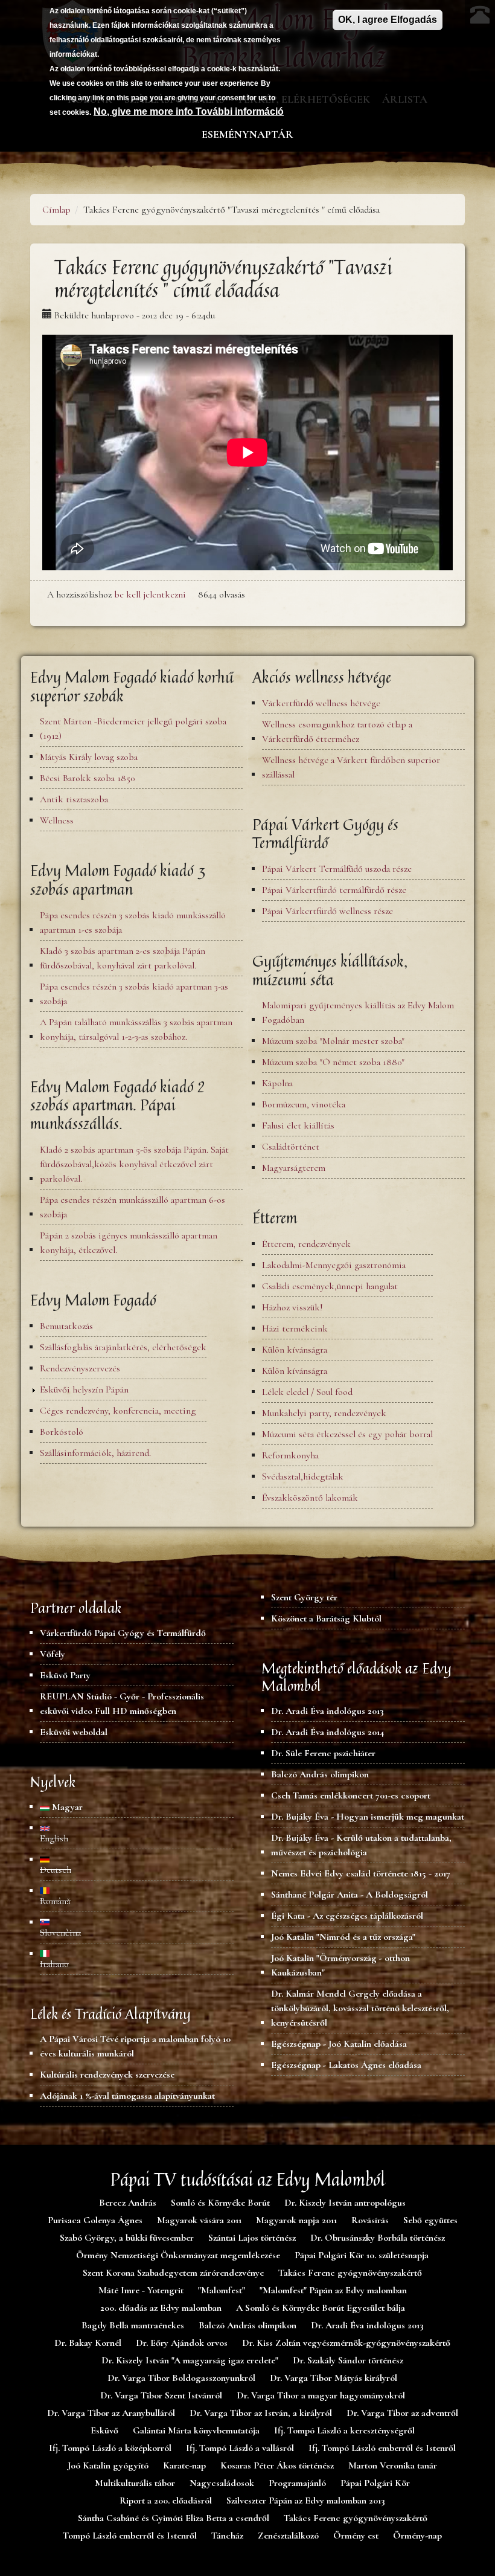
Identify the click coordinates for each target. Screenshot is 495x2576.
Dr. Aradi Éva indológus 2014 (327, 1732)
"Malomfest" (222, 2290)
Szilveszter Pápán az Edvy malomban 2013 (306, 2500)
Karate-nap (184, 2465)
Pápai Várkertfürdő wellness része (327, 911)
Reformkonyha (290, 1455)
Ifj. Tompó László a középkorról (110, 2448)
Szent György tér (304, 1597)
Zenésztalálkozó (288, 2536)
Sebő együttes (430, 2220)
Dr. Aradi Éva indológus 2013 (327, 1711)
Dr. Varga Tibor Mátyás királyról (334, 2378)
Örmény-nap (417, 2536)
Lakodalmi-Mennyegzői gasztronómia (334, 1265)
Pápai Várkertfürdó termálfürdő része (334, 890)
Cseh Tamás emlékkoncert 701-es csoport (351, 1795)
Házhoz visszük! (292, 1307)
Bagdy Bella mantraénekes (133, 2325)
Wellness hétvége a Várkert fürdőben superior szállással (351, 767)
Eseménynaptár (247, 134)
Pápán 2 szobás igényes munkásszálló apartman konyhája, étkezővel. (129, 1243)
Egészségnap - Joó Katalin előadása (339, 2044)
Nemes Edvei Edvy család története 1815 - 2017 (361, 1873)
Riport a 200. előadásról (166, 2500)
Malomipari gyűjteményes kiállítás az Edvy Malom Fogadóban (358, 1013)
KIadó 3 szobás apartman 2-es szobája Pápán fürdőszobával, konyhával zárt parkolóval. (123, 958)
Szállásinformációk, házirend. (95, 1453)
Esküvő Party (65, 1675)
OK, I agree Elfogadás (388, 20)
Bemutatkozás (66, 1326)
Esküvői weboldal (74, 1732)
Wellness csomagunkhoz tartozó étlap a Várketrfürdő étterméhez (337, 732)
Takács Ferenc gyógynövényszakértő (350, 2273)
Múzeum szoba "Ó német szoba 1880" (333, 1062)
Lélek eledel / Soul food (307, 1392)
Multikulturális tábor (135, 2483)
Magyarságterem (294, 1168)
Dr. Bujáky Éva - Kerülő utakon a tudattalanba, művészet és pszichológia (361, 1845)
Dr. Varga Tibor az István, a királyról (261, 2413)
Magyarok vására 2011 (199, 2220)
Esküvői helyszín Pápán (84, 1389)
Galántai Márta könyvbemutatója (196, 2430)
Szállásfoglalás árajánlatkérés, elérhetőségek (123, 1347)
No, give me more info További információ (189, 111)
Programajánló (297, 2483)
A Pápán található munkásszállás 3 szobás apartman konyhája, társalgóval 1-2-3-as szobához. (136, 1029)
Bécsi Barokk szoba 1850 (87, 778)
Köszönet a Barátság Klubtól (326, 1618)
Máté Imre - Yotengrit (141, 2290)
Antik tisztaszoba (74, 799)
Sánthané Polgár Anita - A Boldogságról (350, 1895)
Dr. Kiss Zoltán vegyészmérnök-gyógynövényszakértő (346, 2343)
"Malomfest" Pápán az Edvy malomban (333, 2290)
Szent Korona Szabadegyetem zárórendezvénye (173, 2273)
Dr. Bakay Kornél (88, 2343)
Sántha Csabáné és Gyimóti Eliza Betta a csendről (174, 2518)
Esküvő (104, 2430)
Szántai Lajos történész (252, 2238)
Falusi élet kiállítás (298, 1125)
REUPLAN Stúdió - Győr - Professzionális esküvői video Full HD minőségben (122, 1704)
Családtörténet (291, 1147)
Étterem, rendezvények (306, 1244)
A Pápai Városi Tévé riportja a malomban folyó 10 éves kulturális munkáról (135, 2046)
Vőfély (53, 1654)
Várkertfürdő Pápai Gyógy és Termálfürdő (123, 1633)
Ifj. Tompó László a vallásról (240, 2448)
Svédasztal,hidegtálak (303, 1476)
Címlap (56, 210)
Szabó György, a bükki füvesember (127, 2238)
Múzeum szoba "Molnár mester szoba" (333, 1041)
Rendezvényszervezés (80, 1368)
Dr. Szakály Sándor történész (348, 2360)
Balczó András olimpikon (320, 1774)
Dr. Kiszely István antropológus (345, 2203)
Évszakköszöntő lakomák (310, 1498)
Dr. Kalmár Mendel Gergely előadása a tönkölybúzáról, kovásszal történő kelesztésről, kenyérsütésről (360, 2008)
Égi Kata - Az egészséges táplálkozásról (347, 1916)
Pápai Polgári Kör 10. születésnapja (362, 2255)
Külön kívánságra (295, 1350)
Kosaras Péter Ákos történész (277, 2465)
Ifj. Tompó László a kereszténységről (344, 2430)
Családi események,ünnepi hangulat (330, 1286)
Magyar (66, 1807)
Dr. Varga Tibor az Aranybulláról (111, 2413)
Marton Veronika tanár (393, 2465)
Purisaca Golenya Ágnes (95, 2220)
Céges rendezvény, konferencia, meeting (118, 1411)
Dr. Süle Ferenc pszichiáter (323, 1753)
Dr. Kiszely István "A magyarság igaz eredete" (190, 2360)
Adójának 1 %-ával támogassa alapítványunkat (127, 2096)
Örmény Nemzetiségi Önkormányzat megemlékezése (178, 2255)
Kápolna (277, 1083)
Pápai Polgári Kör (375, 2483)
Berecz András (128, 2203)
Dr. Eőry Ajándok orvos (182, 2343)
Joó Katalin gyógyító (108, 2465)
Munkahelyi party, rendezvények (324, 1413)
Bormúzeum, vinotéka (304, 1104)
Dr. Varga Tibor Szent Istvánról (161, 2395)
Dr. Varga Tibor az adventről (402, 2413)
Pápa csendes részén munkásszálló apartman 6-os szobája (133, 1207)
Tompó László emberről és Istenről (130, 2536)
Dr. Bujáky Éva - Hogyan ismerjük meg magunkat (368, 1817)
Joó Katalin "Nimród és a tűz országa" (343, 1937)
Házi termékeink (295, 1328)
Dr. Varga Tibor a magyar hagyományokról (321, 2395)
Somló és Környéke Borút (220, 2203)
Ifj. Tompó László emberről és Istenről (382, 2448)
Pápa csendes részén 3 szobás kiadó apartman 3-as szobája (134, 994)
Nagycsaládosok (222, 2483)
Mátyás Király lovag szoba (89, 757)
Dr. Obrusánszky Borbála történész (378, 2238)
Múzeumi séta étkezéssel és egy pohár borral (347, 1434)
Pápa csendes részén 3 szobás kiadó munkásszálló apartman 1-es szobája (133, 923)
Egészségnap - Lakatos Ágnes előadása (346, 2065)
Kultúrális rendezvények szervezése (107, 2075)
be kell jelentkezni (150, 594)
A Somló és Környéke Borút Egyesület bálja (321, 2308)
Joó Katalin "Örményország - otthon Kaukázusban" (340, 1965)
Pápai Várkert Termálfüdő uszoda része (337, 869)
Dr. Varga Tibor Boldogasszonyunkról (181, 2378)
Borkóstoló (62, 1432)
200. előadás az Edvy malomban (161, 2308)
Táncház (227, 2536)
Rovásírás (370, 2220)
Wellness (57, 820)
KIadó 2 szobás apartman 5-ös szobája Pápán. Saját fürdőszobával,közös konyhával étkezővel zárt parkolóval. (134, 1164)
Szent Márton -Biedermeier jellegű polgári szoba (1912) (133, 729)
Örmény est (356, 2536)
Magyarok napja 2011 (296, 2220)
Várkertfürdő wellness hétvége (321, 703)
